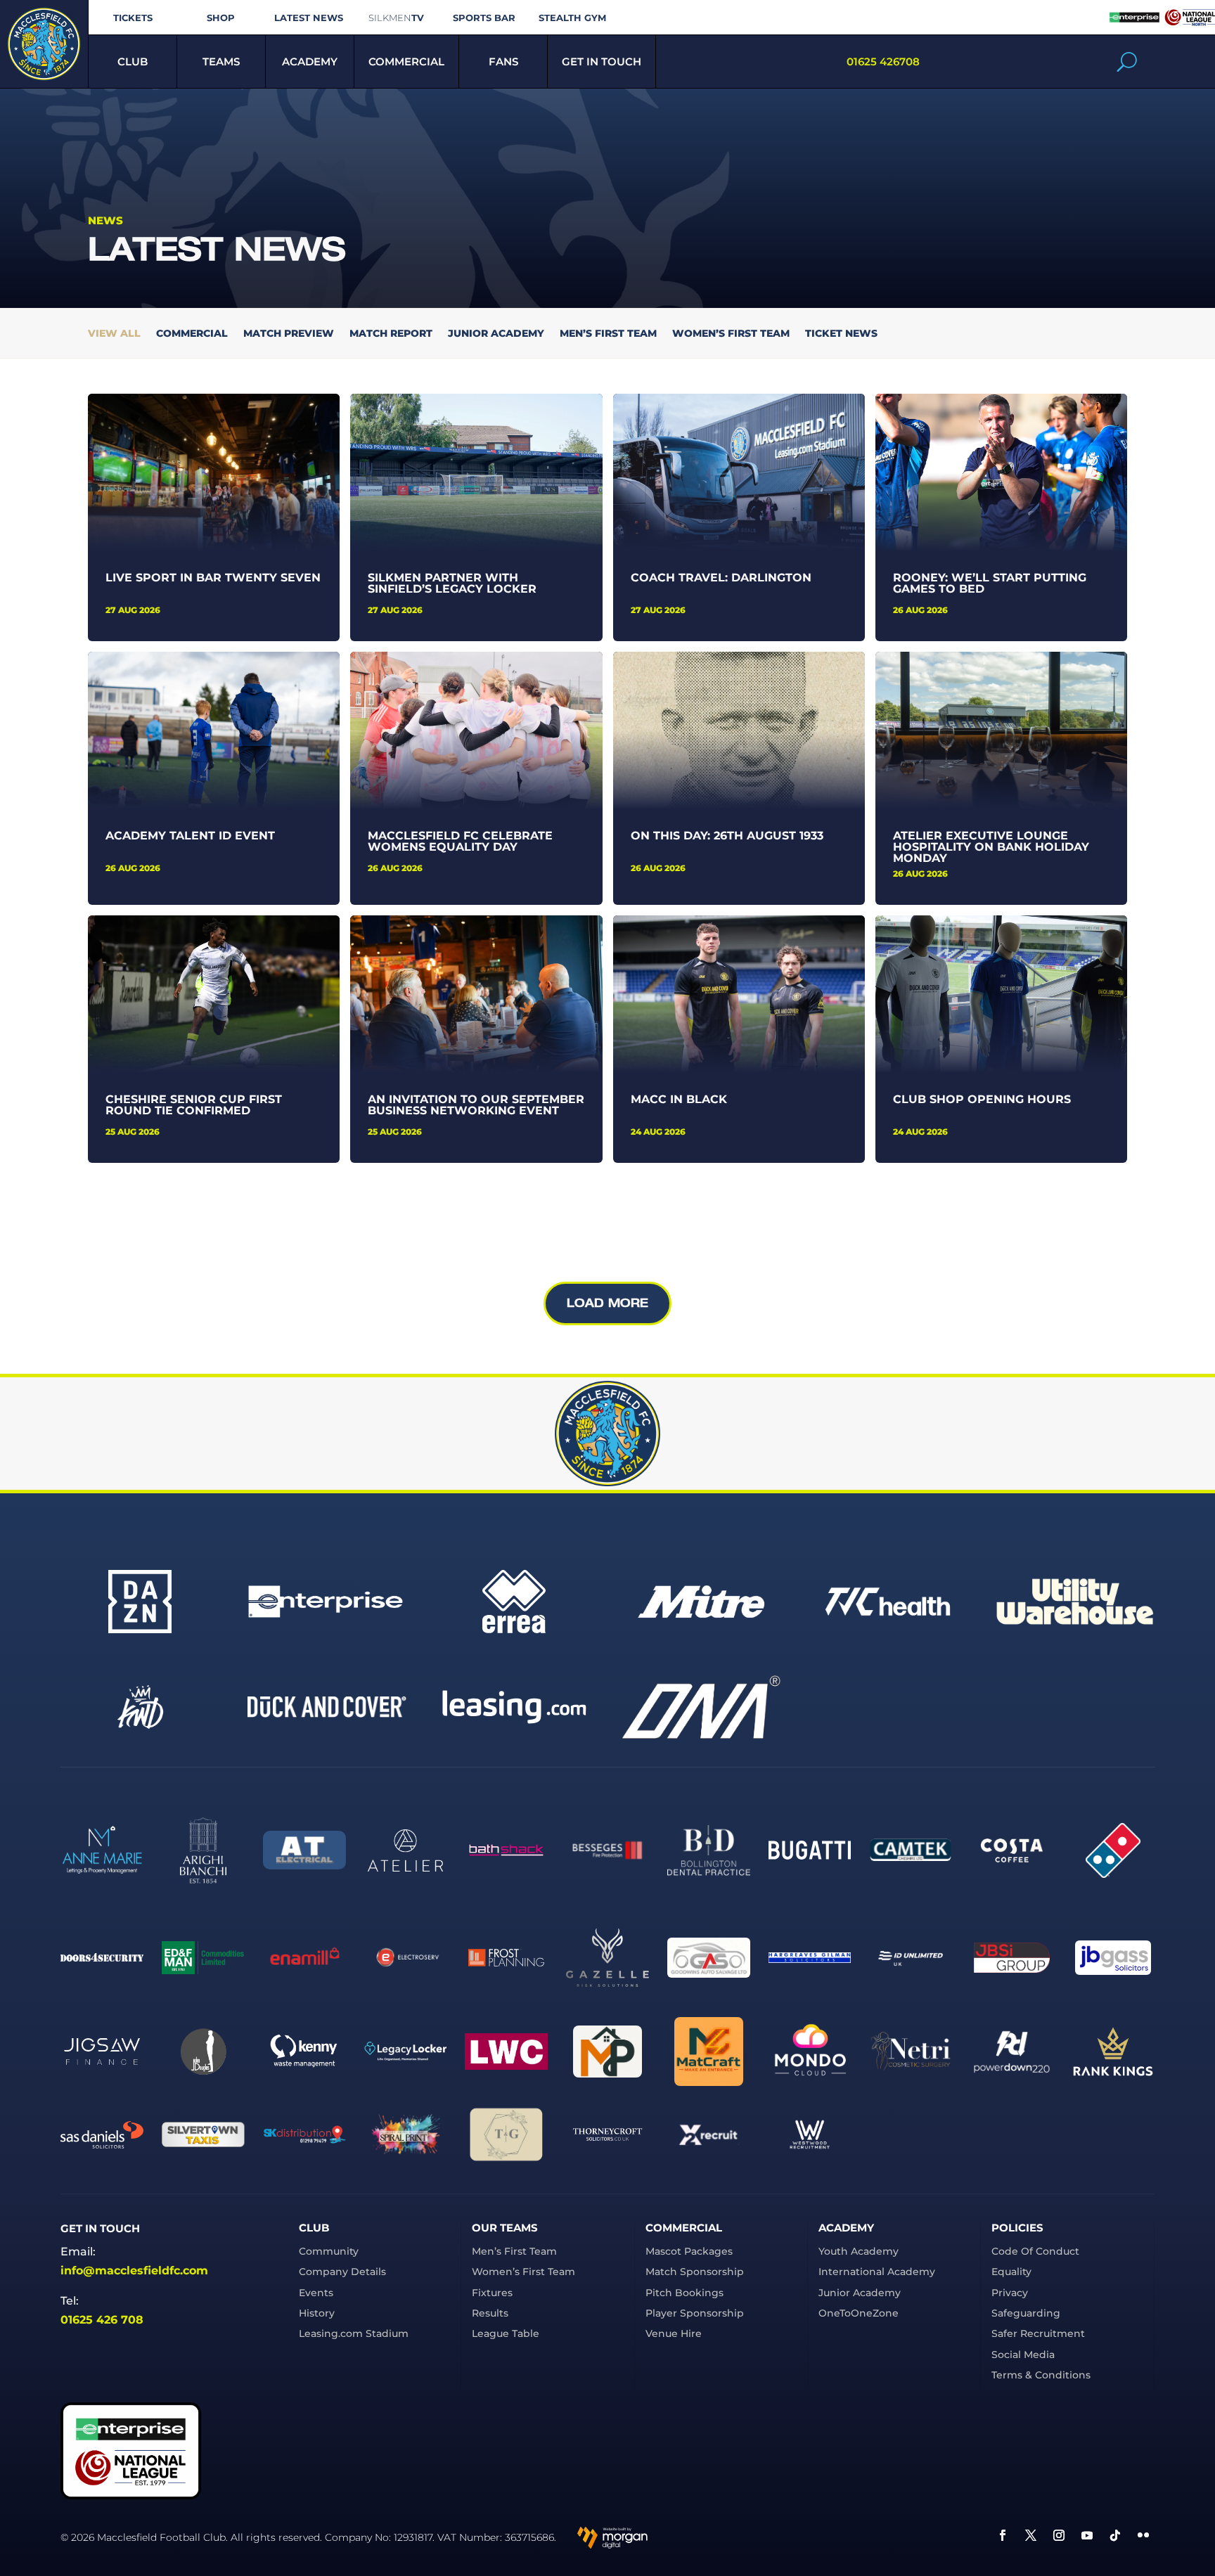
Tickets (133, 18)
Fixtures (492, 2293)
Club (133, 62)
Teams (221, 62)
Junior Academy (496, 334)
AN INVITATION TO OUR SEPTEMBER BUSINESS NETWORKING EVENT (476, 1105)
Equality (1011, 2272)
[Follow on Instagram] (1059, 2535)
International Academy (877, 2272)
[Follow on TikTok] (1115, 2535)
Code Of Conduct (1035, 2251)
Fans (503, 62)
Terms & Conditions (1041, 2375)
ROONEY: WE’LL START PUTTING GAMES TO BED (990, 583)
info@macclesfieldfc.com (134, 2271)
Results (490, 2313)
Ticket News (841, 334)
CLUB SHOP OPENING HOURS (982, 1099)
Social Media (1023, 2355)
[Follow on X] (1031, 2535)
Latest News (309, 18)
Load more (607, 1303)
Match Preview (289, 334)
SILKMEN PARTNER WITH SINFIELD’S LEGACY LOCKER (452, 583)
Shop (221, 18)
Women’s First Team (731, 334)
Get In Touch (602, 62)
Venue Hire (674, 2333)
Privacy (1010, 2293)
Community (329, 2251)
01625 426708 (883, 62)
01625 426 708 (102, 2320)
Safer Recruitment (1038, 2333)
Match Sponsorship (695, 2272)
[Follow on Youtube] (1087, 2535)
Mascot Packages (689, 2251)
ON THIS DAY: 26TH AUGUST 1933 (727, 836)
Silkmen (396, 18)
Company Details (342, 2272)
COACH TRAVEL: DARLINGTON (721, 578)
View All (114, 334)
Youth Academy (859, 2251)
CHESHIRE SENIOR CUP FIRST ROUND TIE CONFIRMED (194, 1105)
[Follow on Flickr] (1143, 2535)
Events (316, 2293)
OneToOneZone (859, 2313)
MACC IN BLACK (679, 1099)
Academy (310, 62)
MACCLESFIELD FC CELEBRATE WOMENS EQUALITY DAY (460, 841)
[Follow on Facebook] (1003, 2535)
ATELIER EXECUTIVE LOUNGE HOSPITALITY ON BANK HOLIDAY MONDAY (991, 847)
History (317, 2313)
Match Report (391, 334)
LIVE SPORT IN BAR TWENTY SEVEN (213, 578)
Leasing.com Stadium (354, 2333)
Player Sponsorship (695, 2313)
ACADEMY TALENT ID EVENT (190, 836)
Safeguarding (1026, 2313)
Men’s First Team (608, 334)
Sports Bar (484, 18)
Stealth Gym (572, 18)
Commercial (406, 62)
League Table (506, 2333)
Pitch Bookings (684, 2293)
